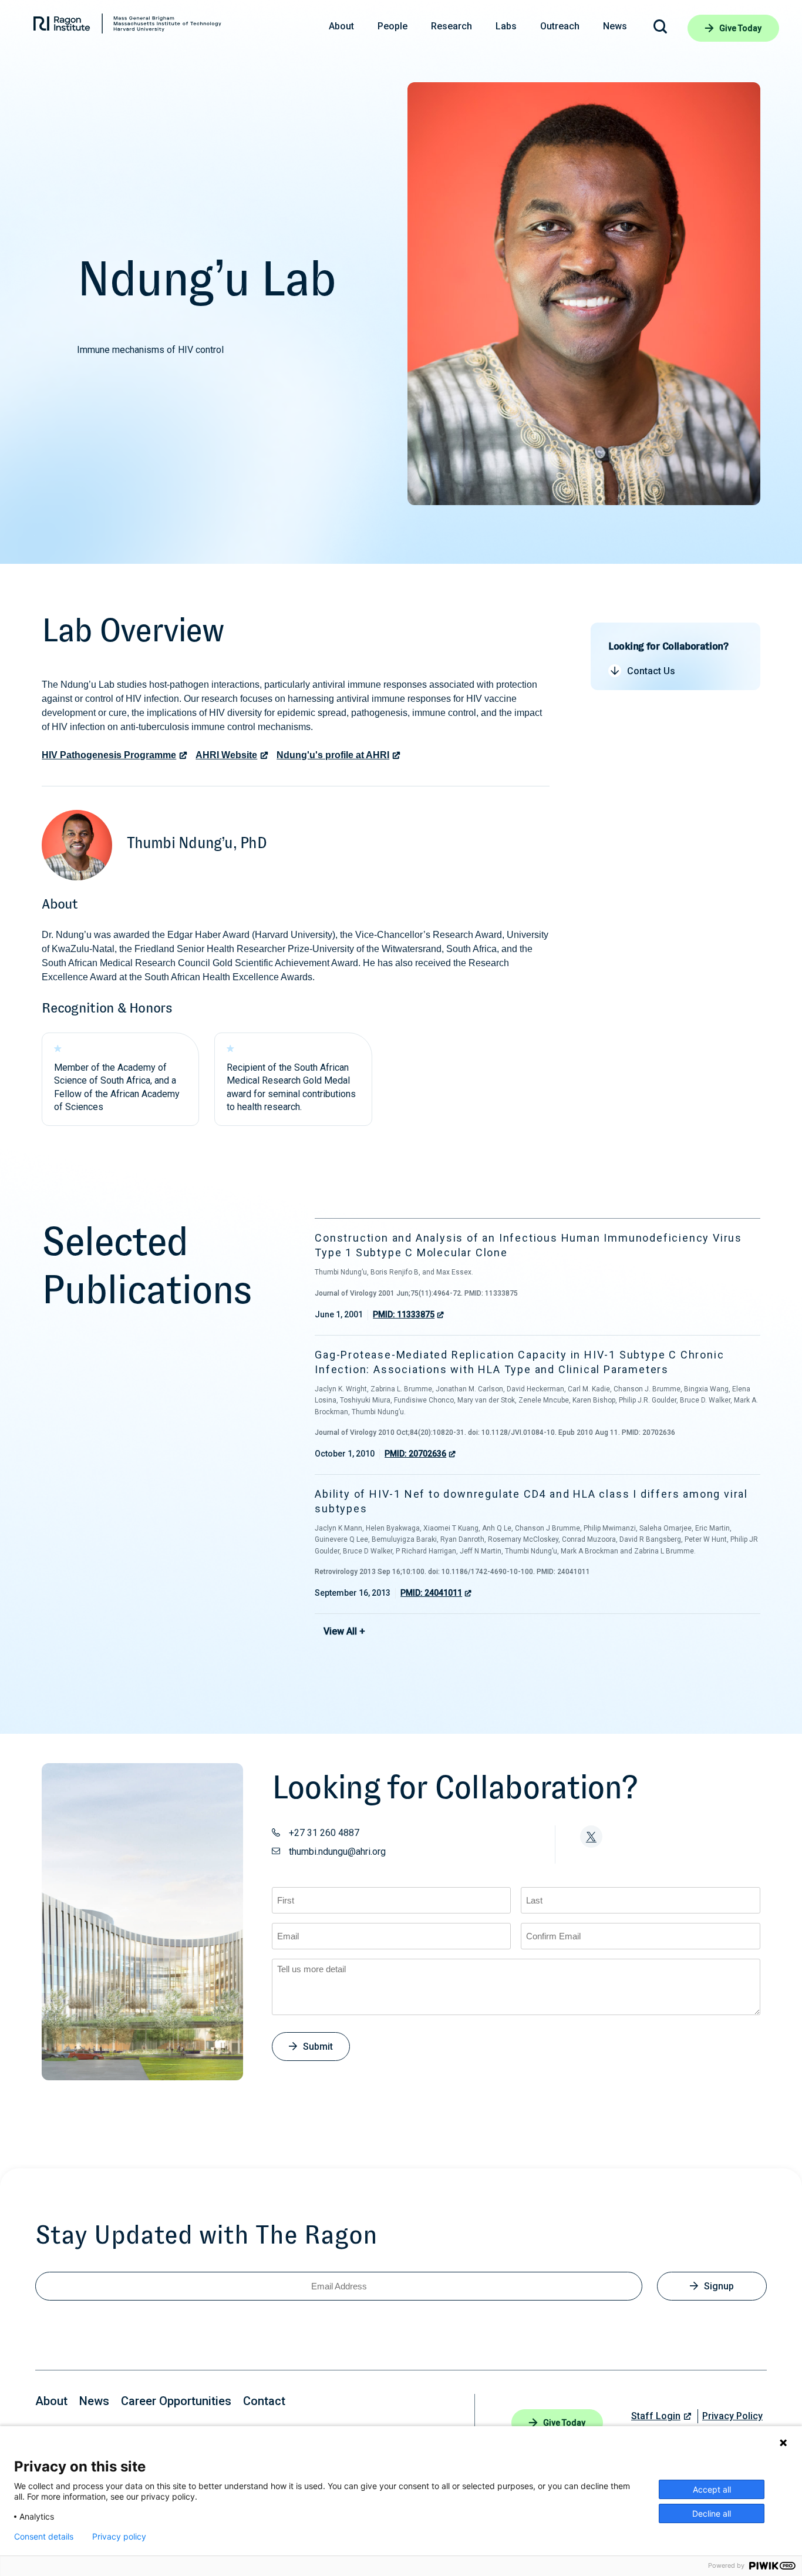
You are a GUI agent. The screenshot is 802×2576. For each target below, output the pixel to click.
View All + (344, 1631)
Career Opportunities (176, 2401)
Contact (264, 2401)
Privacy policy (119, 2537)
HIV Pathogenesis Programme (109, 755)
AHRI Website (226, 755)
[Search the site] (660, 28)
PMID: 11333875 (404, 1314)
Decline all (712, 2513)
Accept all (712, 2489)
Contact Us (651, 671)
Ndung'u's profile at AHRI (333, 755)
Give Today (740, 28)
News (94, 2401)
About (51, 2401)
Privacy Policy (732, 2416)
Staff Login (656, 2416)
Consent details (44, 2537)
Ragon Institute (127, 26)
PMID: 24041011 (431, 1593)
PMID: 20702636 (415, 1454)
